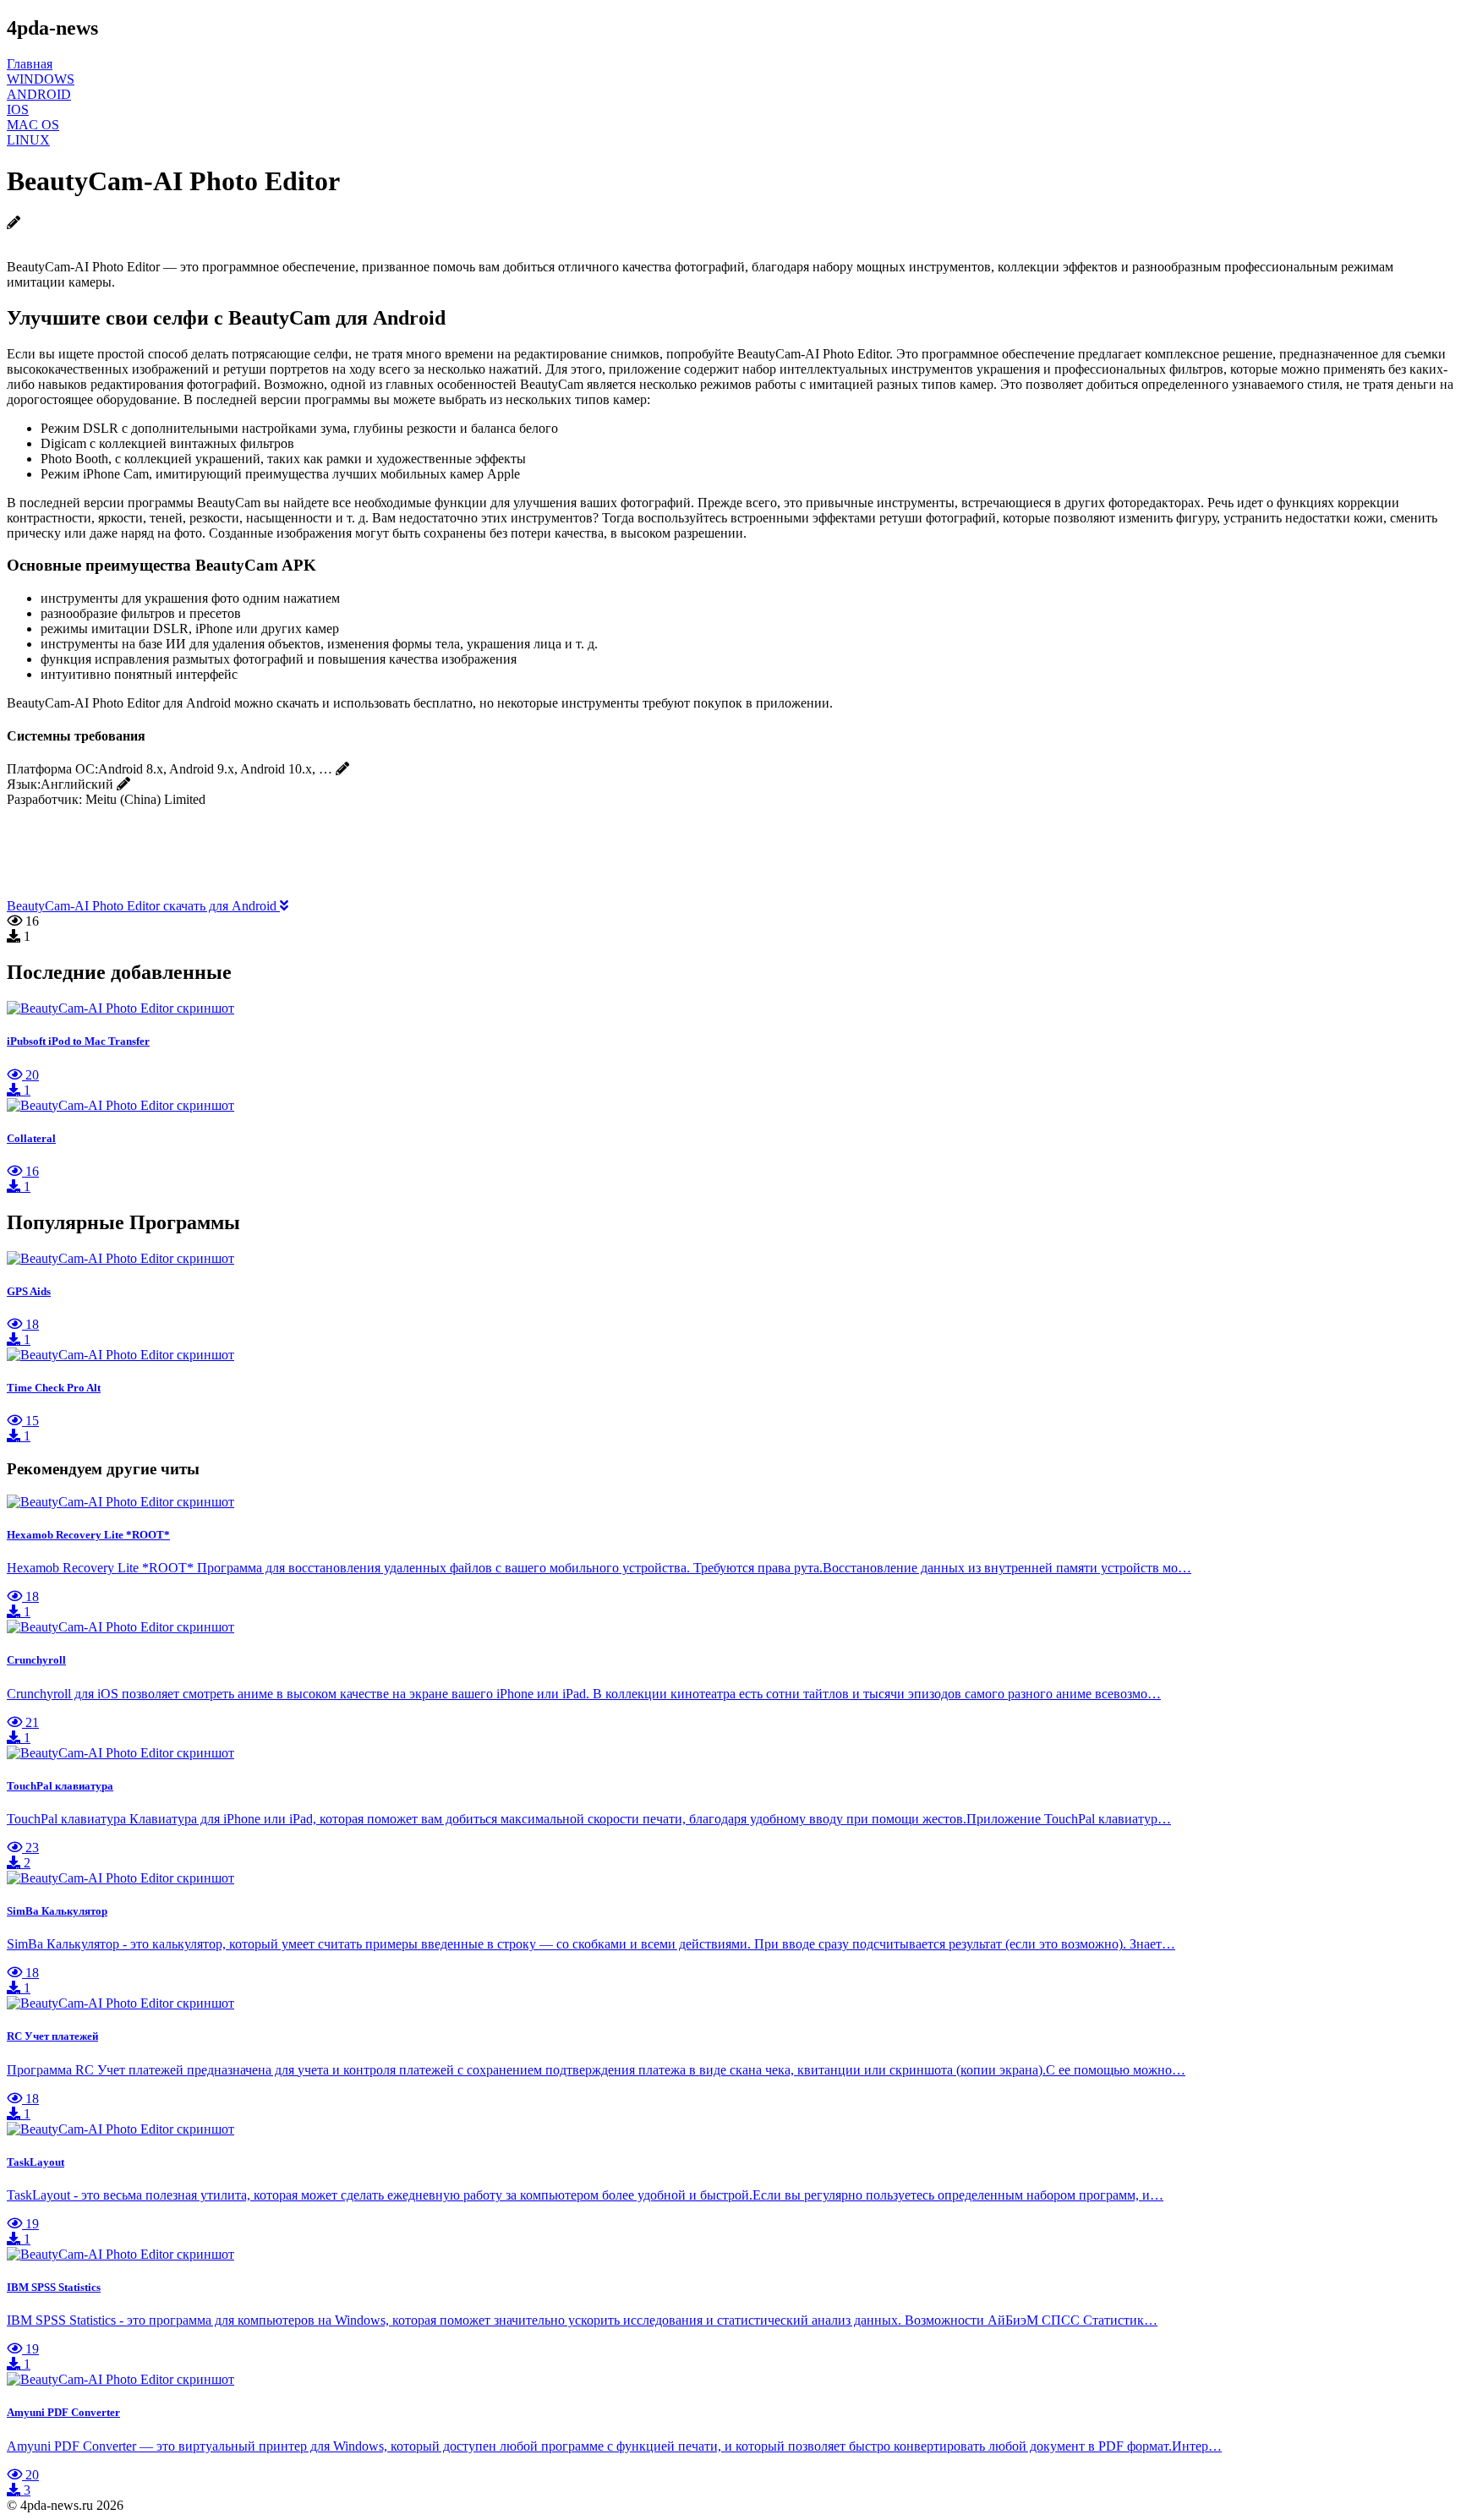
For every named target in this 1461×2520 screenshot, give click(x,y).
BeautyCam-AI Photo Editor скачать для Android (143, 906)
